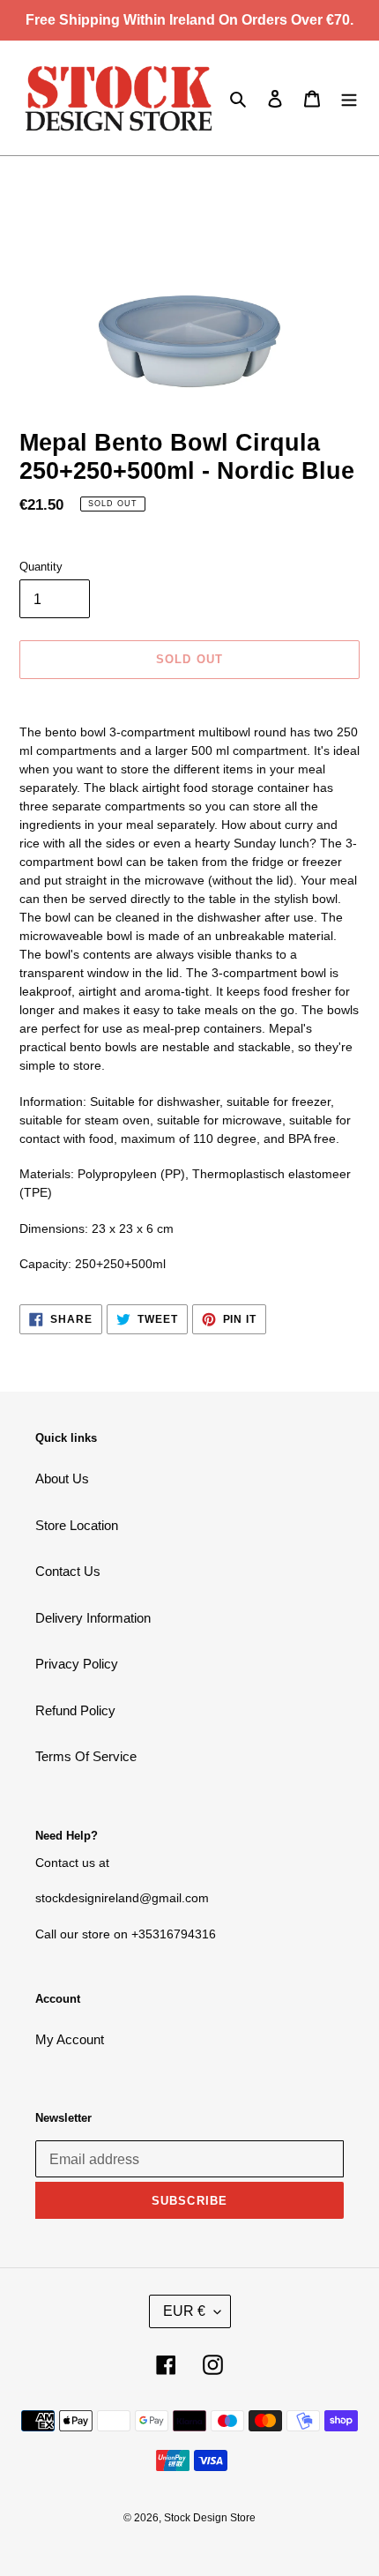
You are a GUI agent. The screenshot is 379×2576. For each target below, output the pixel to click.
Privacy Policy (77, 1664)
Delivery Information (93, 1618)
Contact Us (68, 1571)
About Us (62, 1478)
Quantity (41, 567)
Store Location (77, 1525)
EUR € (184, 2311)
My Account (70, 2039)
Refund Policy (75, 1710)
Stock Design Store (210, 2518)
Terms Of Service (86, 1756)
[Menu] (349, 98)
